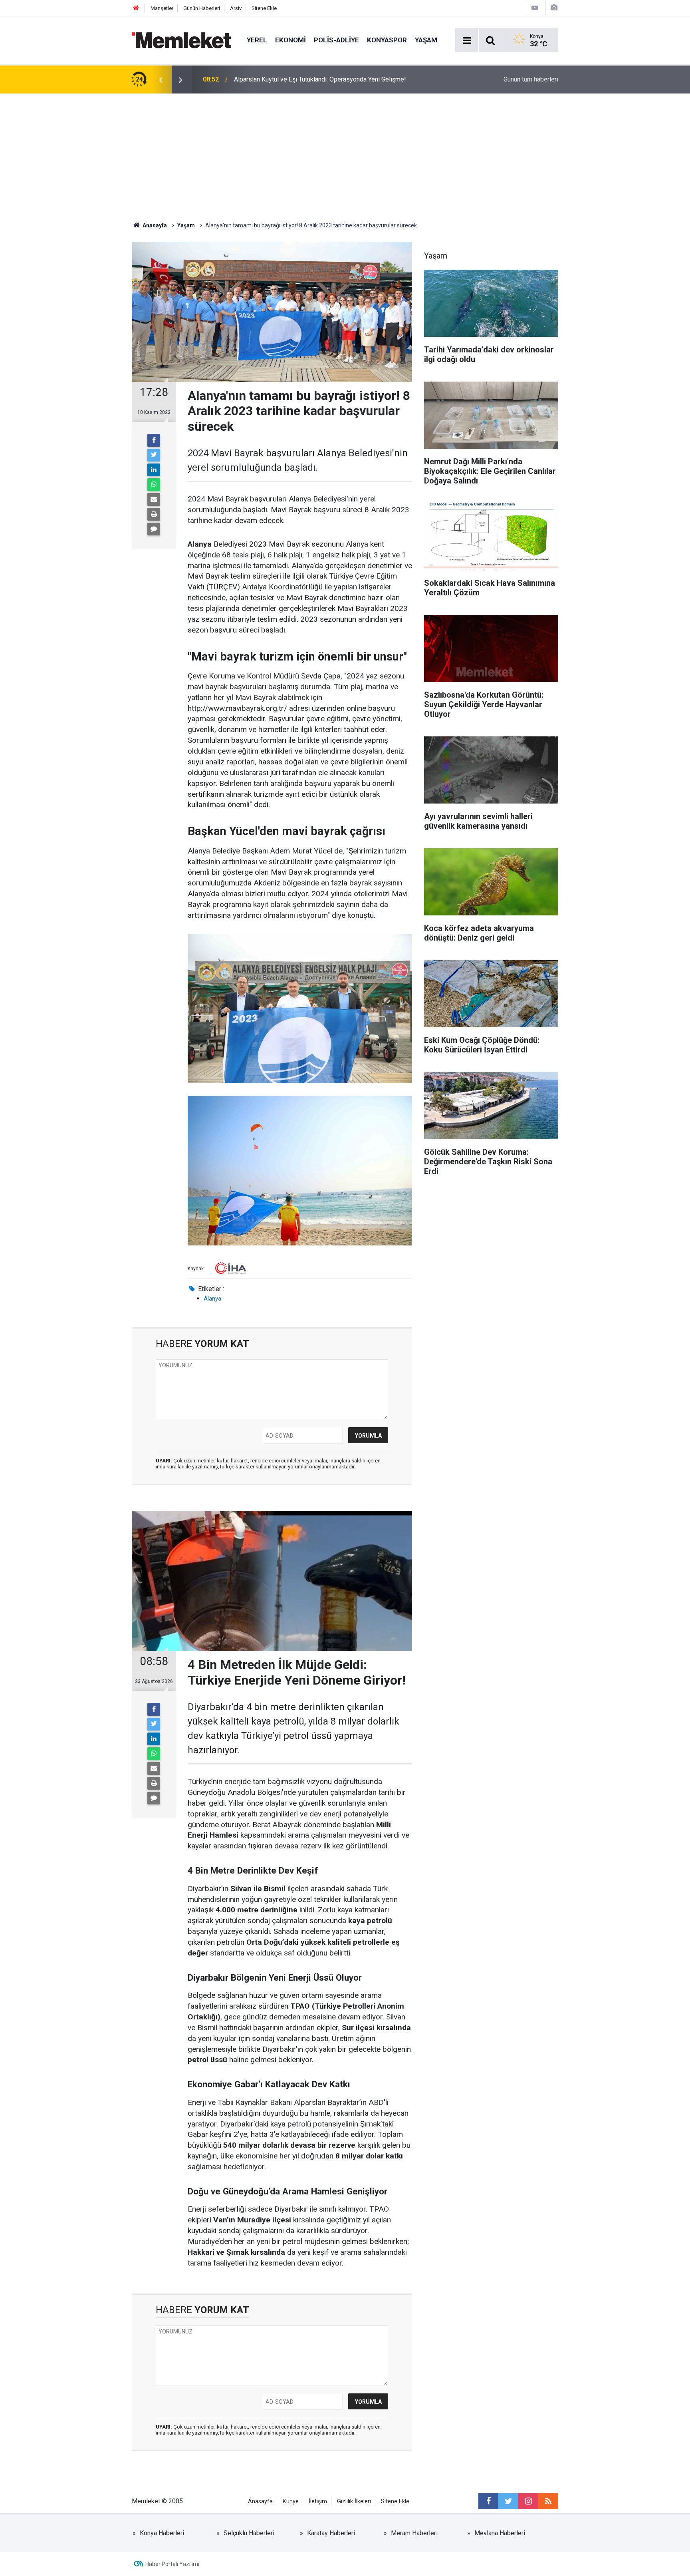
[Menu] (467, 41)
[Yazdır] (154, 514)
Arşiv (236, 8)
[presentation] (161, 80)
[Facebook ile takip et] (488, 2501)
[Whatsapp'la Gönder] (154, 485)
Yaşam (426, 40)
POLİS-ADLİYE (336, 40)
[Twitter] (154, 455)
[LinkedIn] (154, 470)
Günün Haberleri (202, 8)
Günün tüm (531, 79)
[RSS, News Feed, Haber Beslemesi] (548, 2501)
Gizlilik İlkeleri (354, 2501)
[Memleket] (181, 40)
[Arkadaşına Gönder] (154, 499)
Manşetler (162, 8)
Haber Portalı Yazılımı (172, 2564)
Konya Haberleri (162, 2533)
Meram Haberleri (414, 2533)
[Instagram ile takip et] (528, 2501)
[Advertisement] (345, 153)
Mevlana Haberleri (500, 2533)
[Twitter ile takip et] (508, 2501)
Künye (291, 2501)
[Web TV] (535, 8)
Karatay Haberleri (331, 2533)
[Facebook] (154, 440)
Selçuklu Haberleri (249, 2533)
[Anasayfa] (136, 8)
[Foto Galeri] (554, 8)
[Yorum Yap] (154, 529)
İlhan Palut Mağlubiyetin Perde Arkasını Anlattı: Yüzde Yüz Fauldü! (325, 79)
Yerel (257, 40)
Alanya (212, 1299)
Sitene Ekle (264, 8)
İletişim (318, 2501)
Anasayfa (260, 2501)
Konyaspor (387, 40)
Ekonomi (290, 40)
